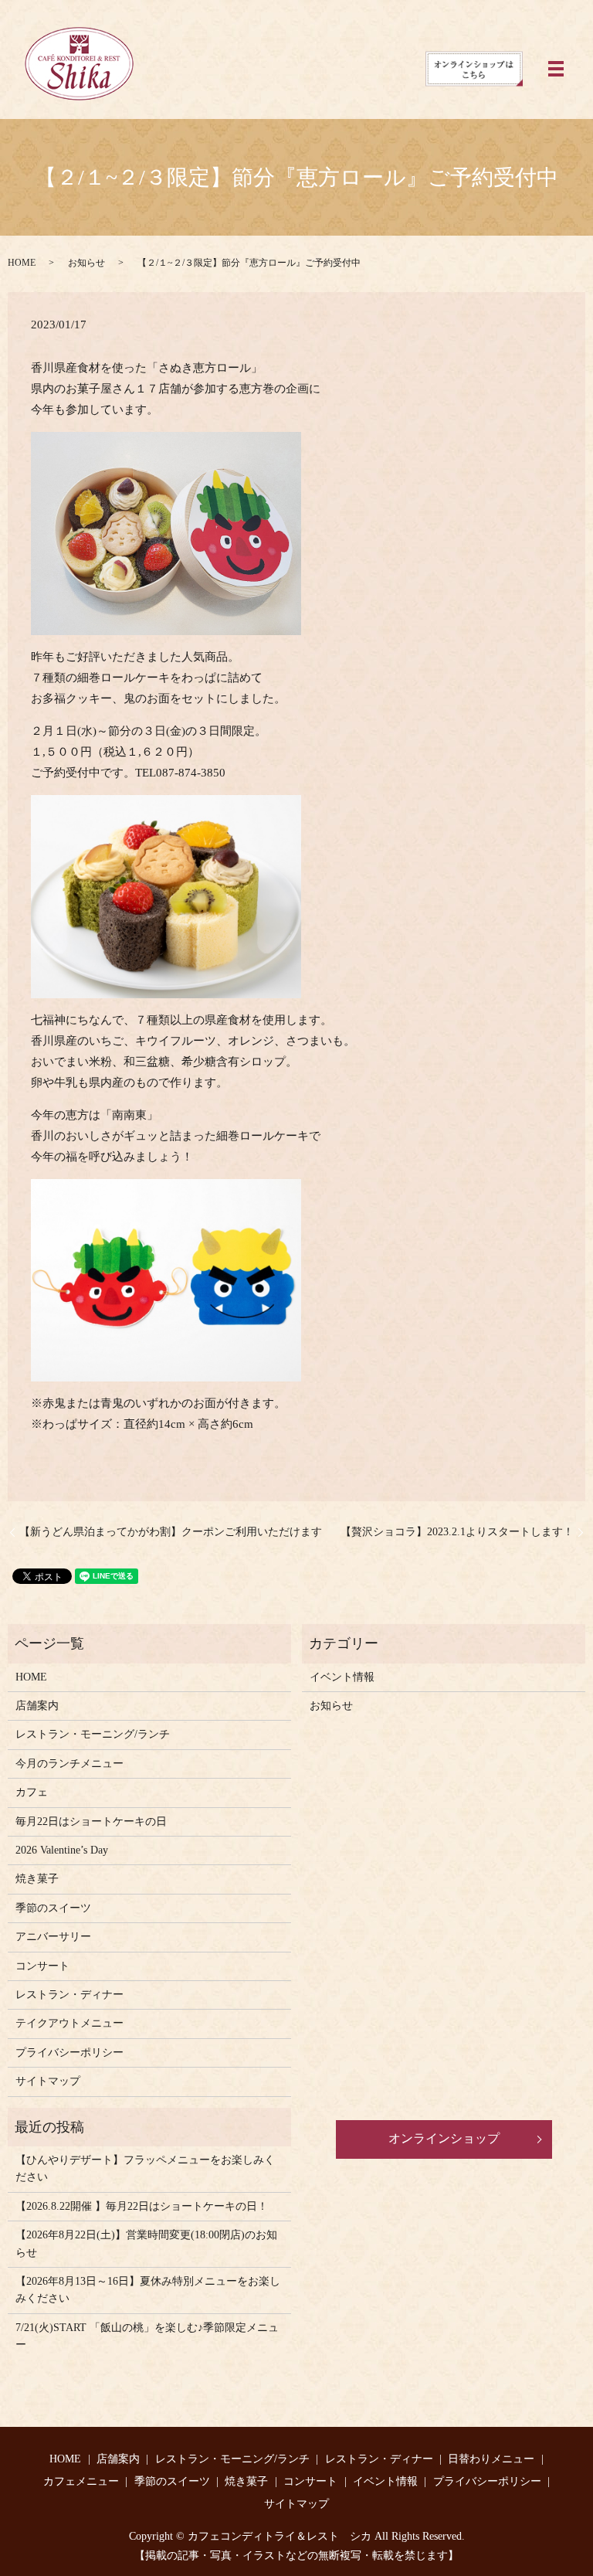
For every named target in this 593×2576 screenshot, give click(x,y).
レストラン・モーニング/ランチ (93, 1734)
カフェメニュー (81, 2481)
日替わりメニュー (491, 2459)
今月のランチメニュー (69, 1764)
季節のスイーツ (53, 1908)
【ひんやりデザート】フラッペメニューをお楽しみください (145, 2168)
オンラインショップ (444, 2138)
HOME (22, 263)
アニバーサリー (53, 1937)
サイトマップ (48, 2081)
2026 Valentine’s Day (62, 1850)
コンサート (42, 1966)
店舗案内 (37, 1706)
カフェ (32, 1792)
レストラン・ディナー (69, 1995)
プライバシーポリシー (69, 2053)
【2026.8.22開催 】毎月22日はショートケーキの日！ (142, 2206)
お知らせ (86, 263)
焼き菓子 (37, 1879)
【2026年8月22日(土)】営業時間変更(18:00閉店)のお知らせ (146, 2243)
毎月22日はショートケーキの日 (91, 1822)
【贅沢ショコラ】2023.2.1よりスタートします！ (457, 1532)
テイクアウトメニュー (69, 2023)
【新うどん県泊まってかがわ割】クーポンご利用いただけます (171, 1532)
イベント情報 (342, 1677)
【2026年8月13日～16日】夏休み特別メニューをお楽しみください (148, 2290)
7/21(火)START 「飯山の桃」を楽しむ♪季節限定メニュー (147, 2336)
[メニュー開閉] (556, 69)
